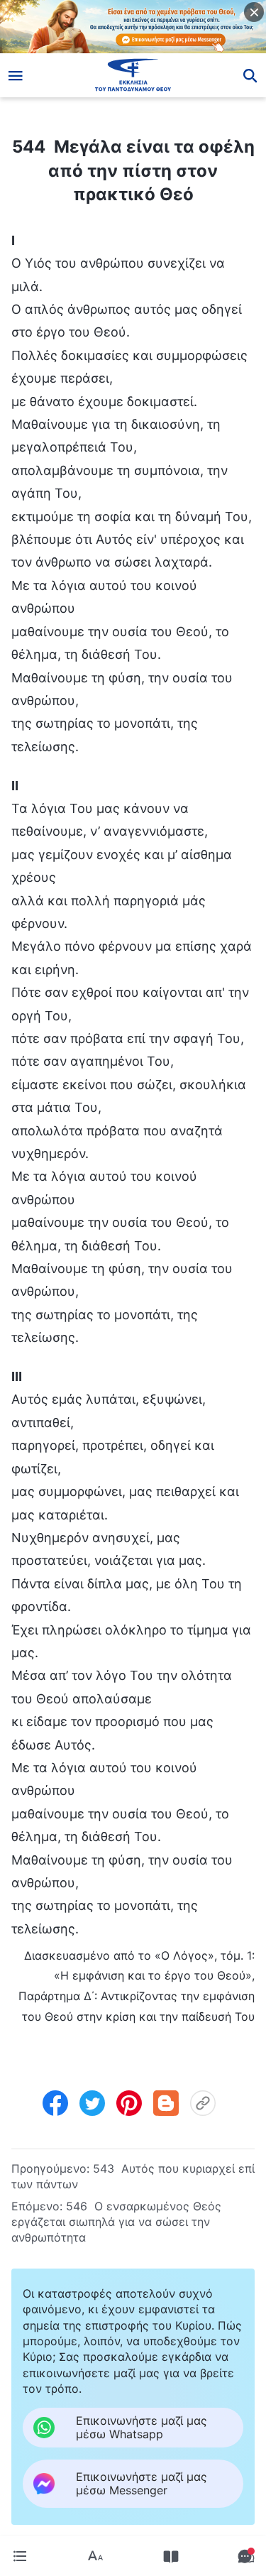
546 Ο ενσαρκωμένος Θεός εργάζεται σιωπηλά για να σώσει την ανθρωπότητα (116, 2222)
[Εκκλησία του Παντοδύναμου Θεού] (133, 75)
